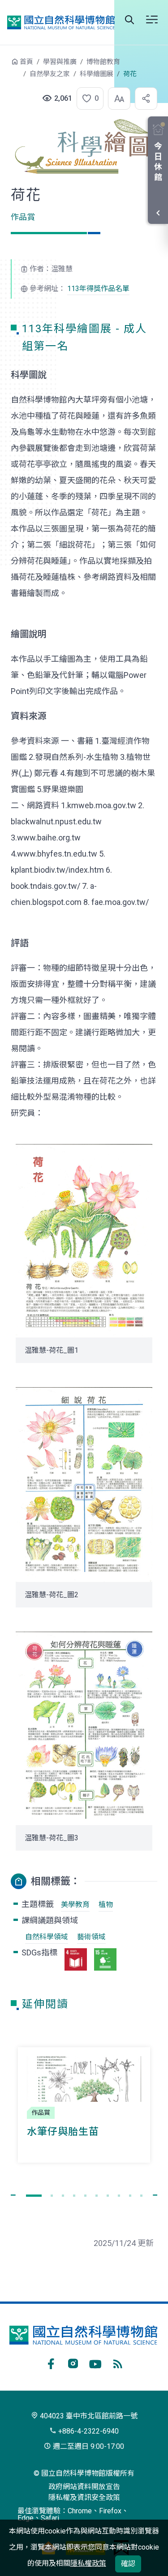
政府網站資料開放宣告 (84, 2487)
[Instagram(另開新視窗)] (73, 2362)
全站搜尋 (129, 20)
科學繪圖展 (97, 74)
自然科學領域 (47, 1937)
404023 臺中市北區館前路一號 (88, 2416)
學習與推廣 (60, 62)
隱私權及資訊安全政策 (84, 2497)
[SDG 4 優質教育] (76, 1959)
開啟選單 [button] (152, 20)
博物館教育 (103, 62)
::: (4, 66)
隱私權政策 (88, 2563)
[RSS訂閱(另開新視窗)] (118, 2362)
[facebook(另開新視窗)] (51, 2362)
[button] (87, 99)
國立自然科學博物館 (61, 22)
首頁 (26, 62)
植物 (106, 1905)
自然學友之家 (50, 74)
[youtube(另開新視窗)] (95, 2362)
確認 (128, 2564)
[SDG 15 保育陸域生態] (105, 1959)
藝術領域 (91, 1937)
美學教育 (75, 1905)
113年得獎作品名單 (98, 289)
